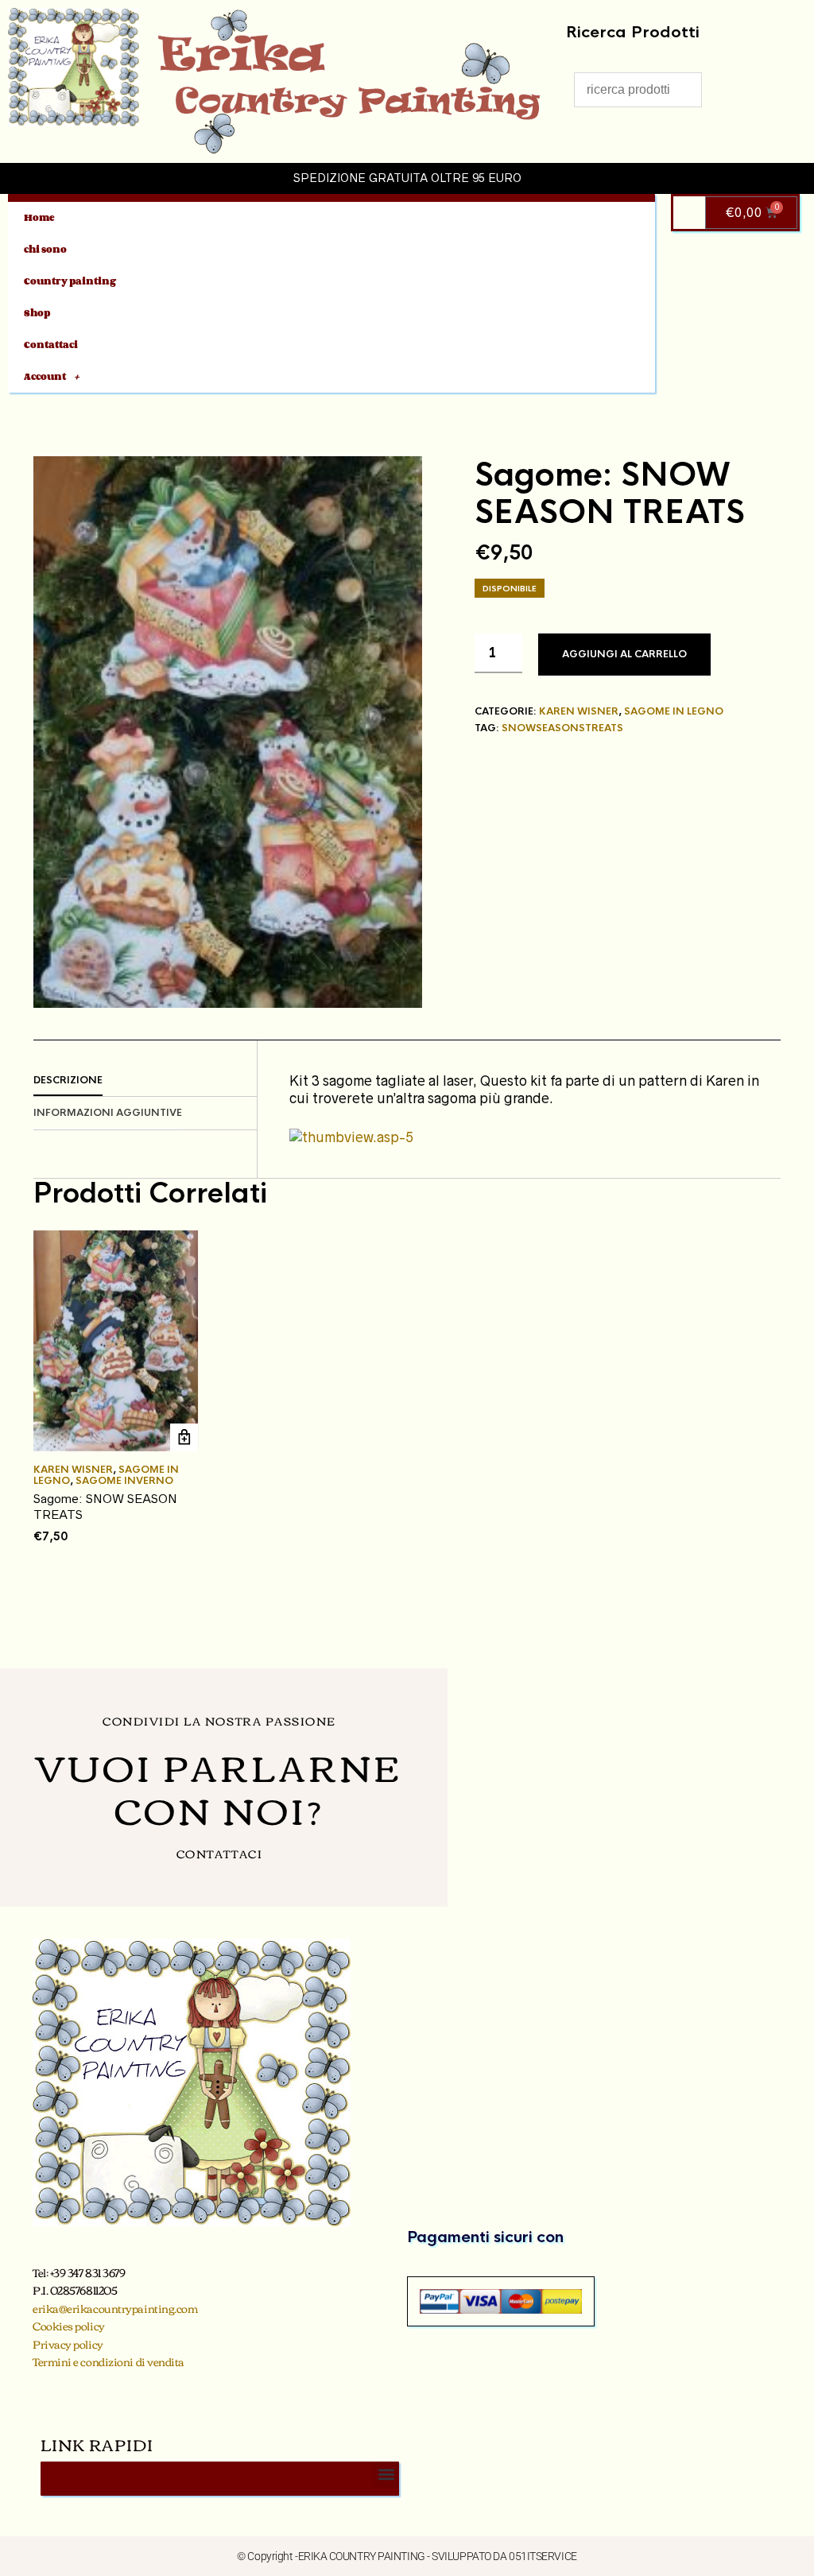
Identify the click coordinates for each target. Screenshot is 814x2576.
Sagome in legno (674, 711)
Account (45, 376)
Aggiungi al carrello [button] (184, 1437)
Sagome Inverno (124, 1481)
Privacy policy (68, 2344)
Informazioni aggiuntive (108, 1113)
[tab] (145, 1081)
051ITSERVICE (543, 2556)
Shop (37, 313)
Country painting (70, 281)
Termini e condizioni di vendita (109, 2361)
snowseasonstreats (562, 728)
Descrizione (68, 1080)
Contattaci (51, 345)
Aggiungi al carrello (624, 654)
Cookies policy (69, 2326)
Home (39, 217)
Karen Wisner (579, 711)
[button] (386, 2475)
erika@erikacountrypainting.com (115, 2308)
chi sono (45, 249)
